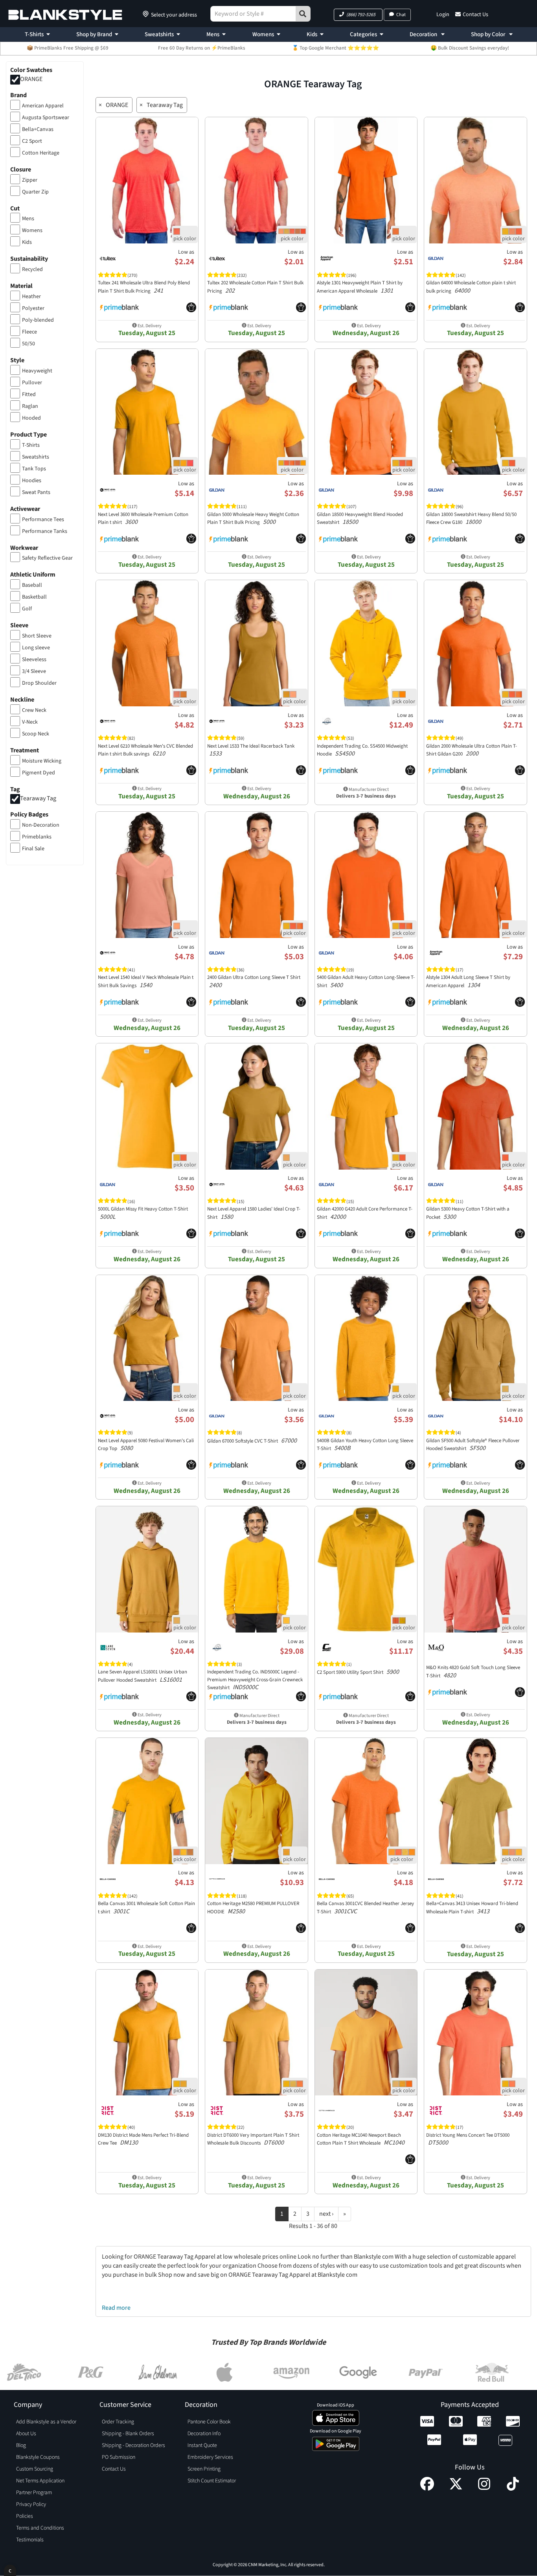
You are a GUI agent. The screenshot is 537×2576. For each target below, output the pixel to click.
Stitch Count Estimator (212, 2481)
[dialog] (10, 2570)
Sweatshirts (159, 34)
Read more (116, 2308)
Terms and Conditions (40, 2528)
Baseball (32, 585)
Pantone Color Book (209, 2422)
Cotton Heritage (41, 153)
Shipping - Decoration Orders (133, 2445)
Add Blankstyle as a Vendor (46, 2422)
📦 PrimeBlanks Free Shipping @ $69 (68, 48)
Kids (312, 34)
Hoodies (32, 481)
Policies (25, 2516)
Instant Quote (202, 2445)
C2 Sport (32, 141)
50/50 (29, 344)
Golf (27, 609)
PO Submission (119, 2457)
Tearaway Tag (38, 798)
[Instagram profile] (484, 2489)
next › (326, 2214)
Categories (363, 34)
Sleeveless (34, 660)
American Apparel (43, 106)
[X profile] (456, 2489)
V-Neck (30, 722)
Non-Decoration (41, 825)
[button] (358, 15)
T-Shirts (34, 34)
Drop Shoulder (39, 683)
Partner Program (34, 2493)
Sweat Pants (36, 492)
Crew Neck (34, 710)
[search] (303, 14)
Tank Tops (34, 469)
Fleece (29, 332)
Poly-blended (38, 320)
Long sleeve (36, 648)
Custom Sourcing (35, 2469)
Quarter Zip (35, 192)
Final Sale (33, 849)
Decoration (424, 34)
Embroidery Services (210, 2457)
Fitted (29, 394)
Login (443, 15)
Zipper (30, 180)
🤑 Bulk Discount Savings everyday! (470, 48)
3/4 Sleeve (34, 671)
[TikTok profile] (513, 2489)
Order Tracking (118, 2422)
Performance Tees (43, 520)
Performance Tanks (45, 531)
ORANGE (31, 79)
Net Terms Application (40, 2481)
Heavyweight (37, 371)
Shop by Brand (94, 34)
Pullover (32, 383)
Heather (31, 297)
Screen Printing (204, 2469)
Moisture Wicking (42, 761)
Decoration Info (204, 2434)
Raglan (30, 406)
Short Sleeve (37, 636)
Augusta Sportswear (46, 118)
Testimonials (30, 2540)
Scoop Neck (36, 734)
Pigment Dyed (39, 773)
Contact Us (475, 15)
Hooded (31, 418)
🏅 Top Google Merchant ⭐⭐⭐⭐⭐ (336, 48)
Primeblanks (37, 837)
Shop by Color (489, 34)
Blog (21, 2445)
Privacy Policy (31, 2504)
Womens (263, 34)
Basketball (34, 597)
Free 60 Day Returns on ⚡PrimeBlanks (202, 48)
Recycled (32, 269)
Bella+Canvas (38, 129)
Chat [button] (401, 15)
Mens (213, 34)
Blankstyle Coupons (38, 2457)
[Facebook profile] (427, 2489)
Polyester (33, 308)
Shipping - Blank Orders (128, 2434)
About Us (26, 2434)
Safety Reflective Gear (47, 558)
